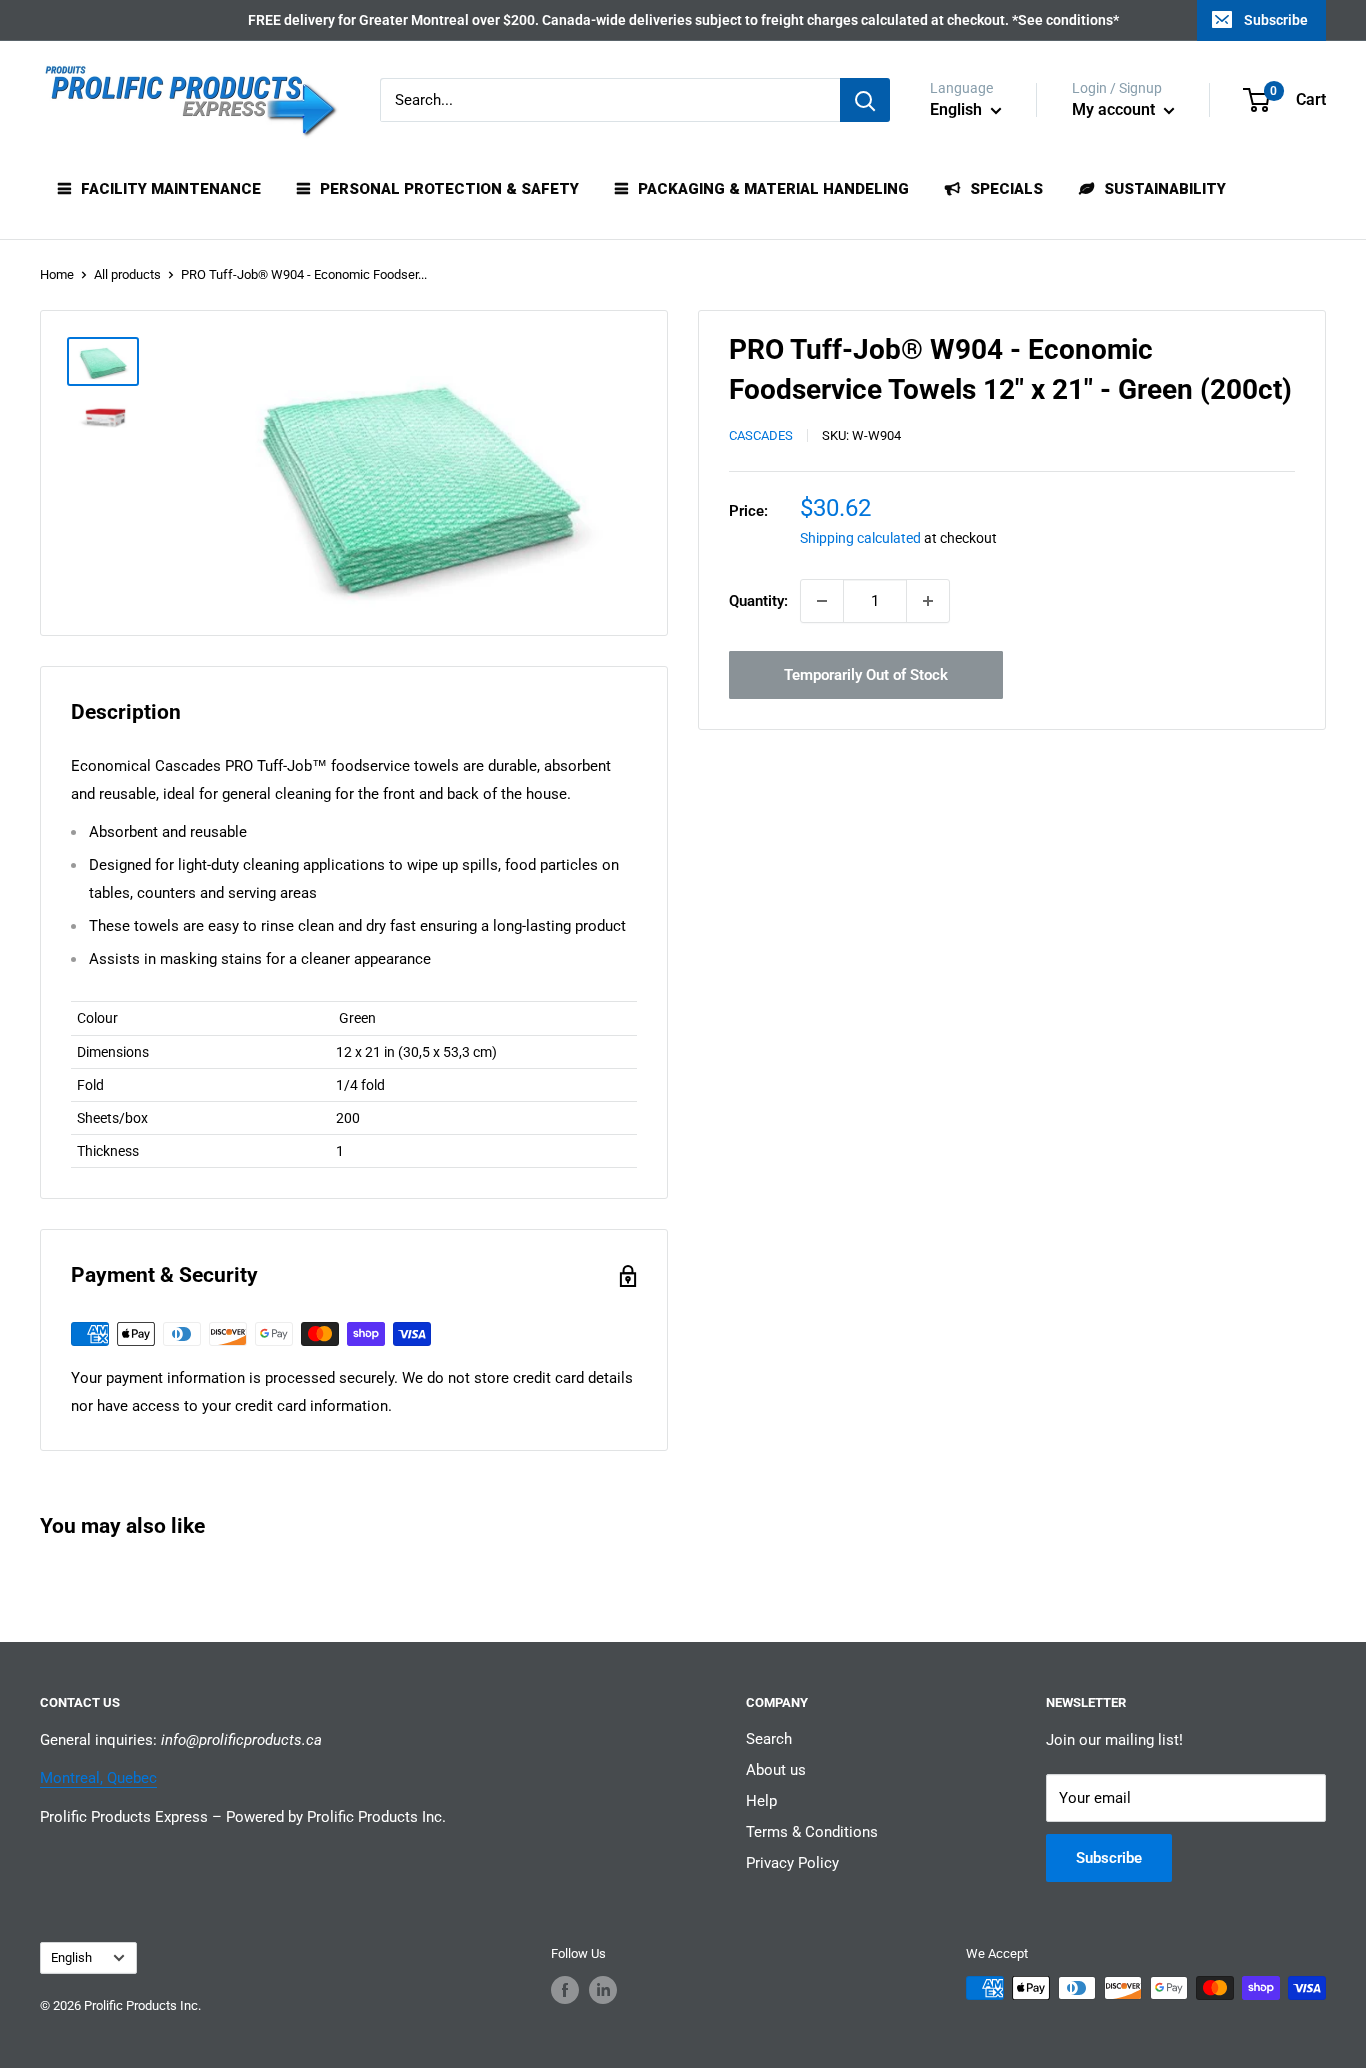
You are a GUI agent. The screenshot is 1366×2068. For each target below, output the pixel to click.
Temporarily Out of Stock (866, 675)
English (71, 1957)
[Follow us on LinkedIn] (603, 1990)
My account (1115, 109)
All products (127, 274)
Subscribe (1276, 20)
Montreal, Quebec (98, 1778)
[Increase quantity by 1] (928, 601)
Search (769, 1739)
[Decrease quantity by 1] (822, 601)
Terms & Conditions (812, 1832)
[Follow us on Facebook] (565, 1990)
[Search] (865, 100)
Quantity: (758, 601)
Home (57, 274)
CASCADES (761, 436)
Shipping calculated (860, 538)
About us (776, 1770)
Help (761, 1801)
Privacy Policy (792, 1863)
